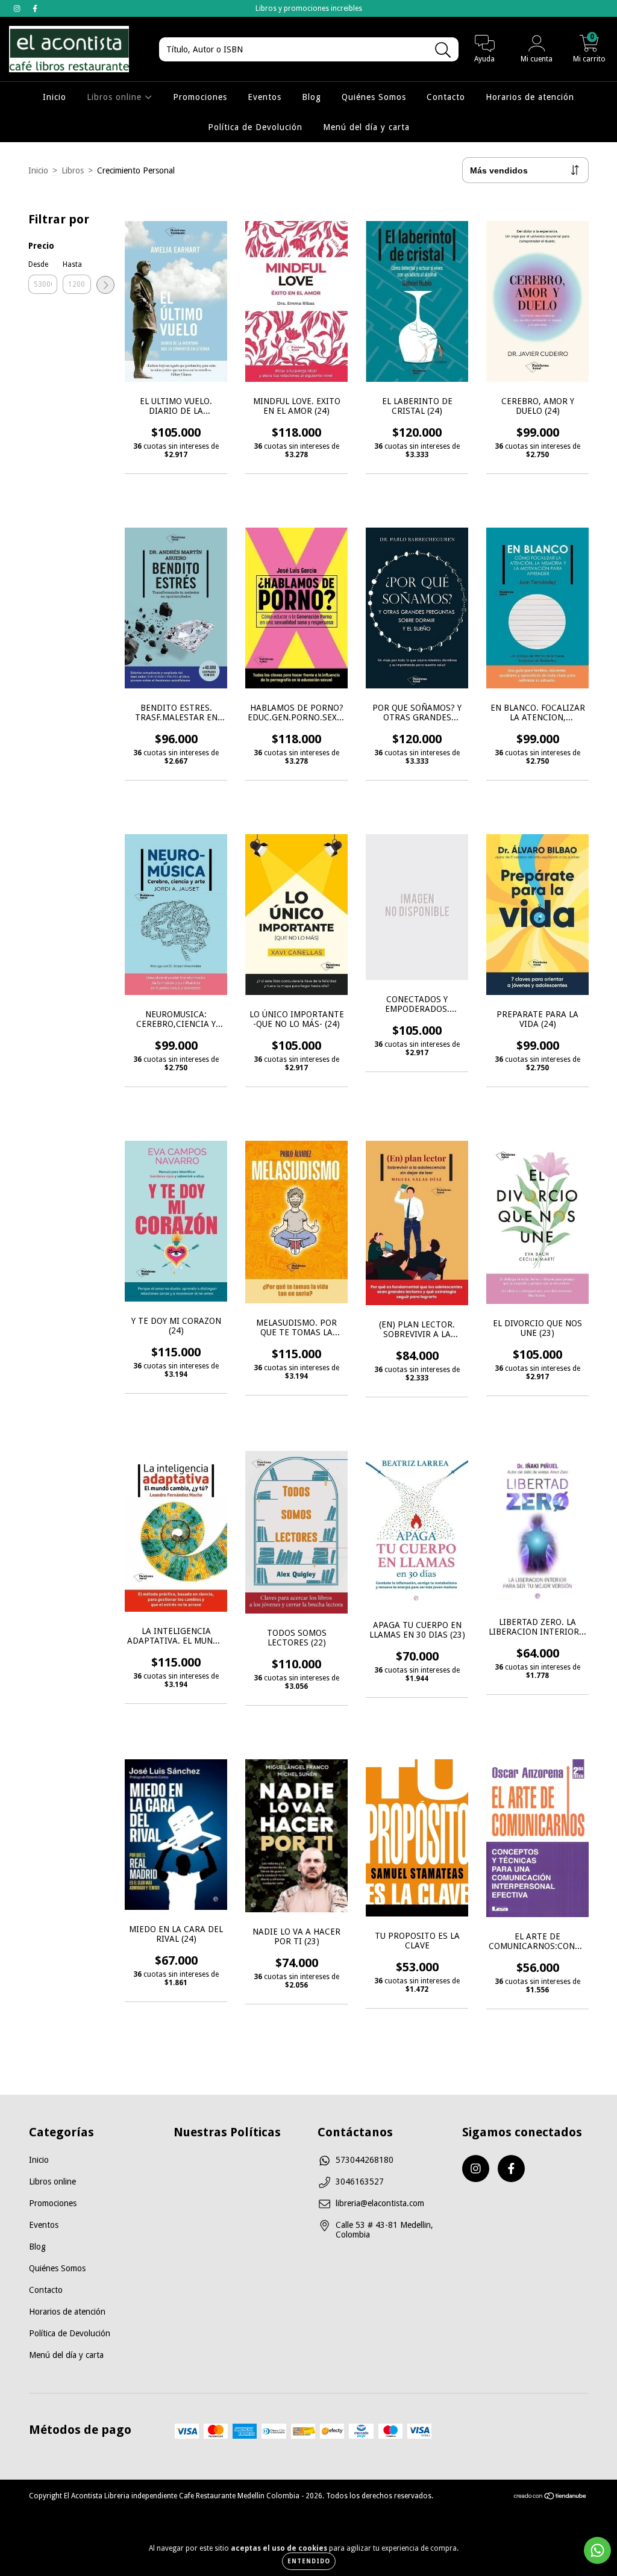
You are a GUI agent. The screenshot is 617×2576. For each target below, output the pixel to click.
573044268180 (365, 2160)
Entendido (309, 2561)
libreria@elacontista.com (380, 2203)
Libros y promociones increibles (309, 8)
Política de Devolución (255, 127)
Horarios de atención (530, 97)
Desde (38, 264)
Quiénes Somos (374, 97)
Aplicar (105, 285)
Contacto (446, 97)
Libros (73, 170)
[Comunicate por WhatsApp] (597, 2550)
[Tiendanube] (550, 2498)
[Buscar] (443, 50)
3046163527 (360, 2181)
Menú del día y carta (366, 127)
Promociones (200, 97)
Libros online (116, 97)
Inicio (55, 97)
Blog (312, 97)
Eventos (265, 97)
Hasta (72, 264)
